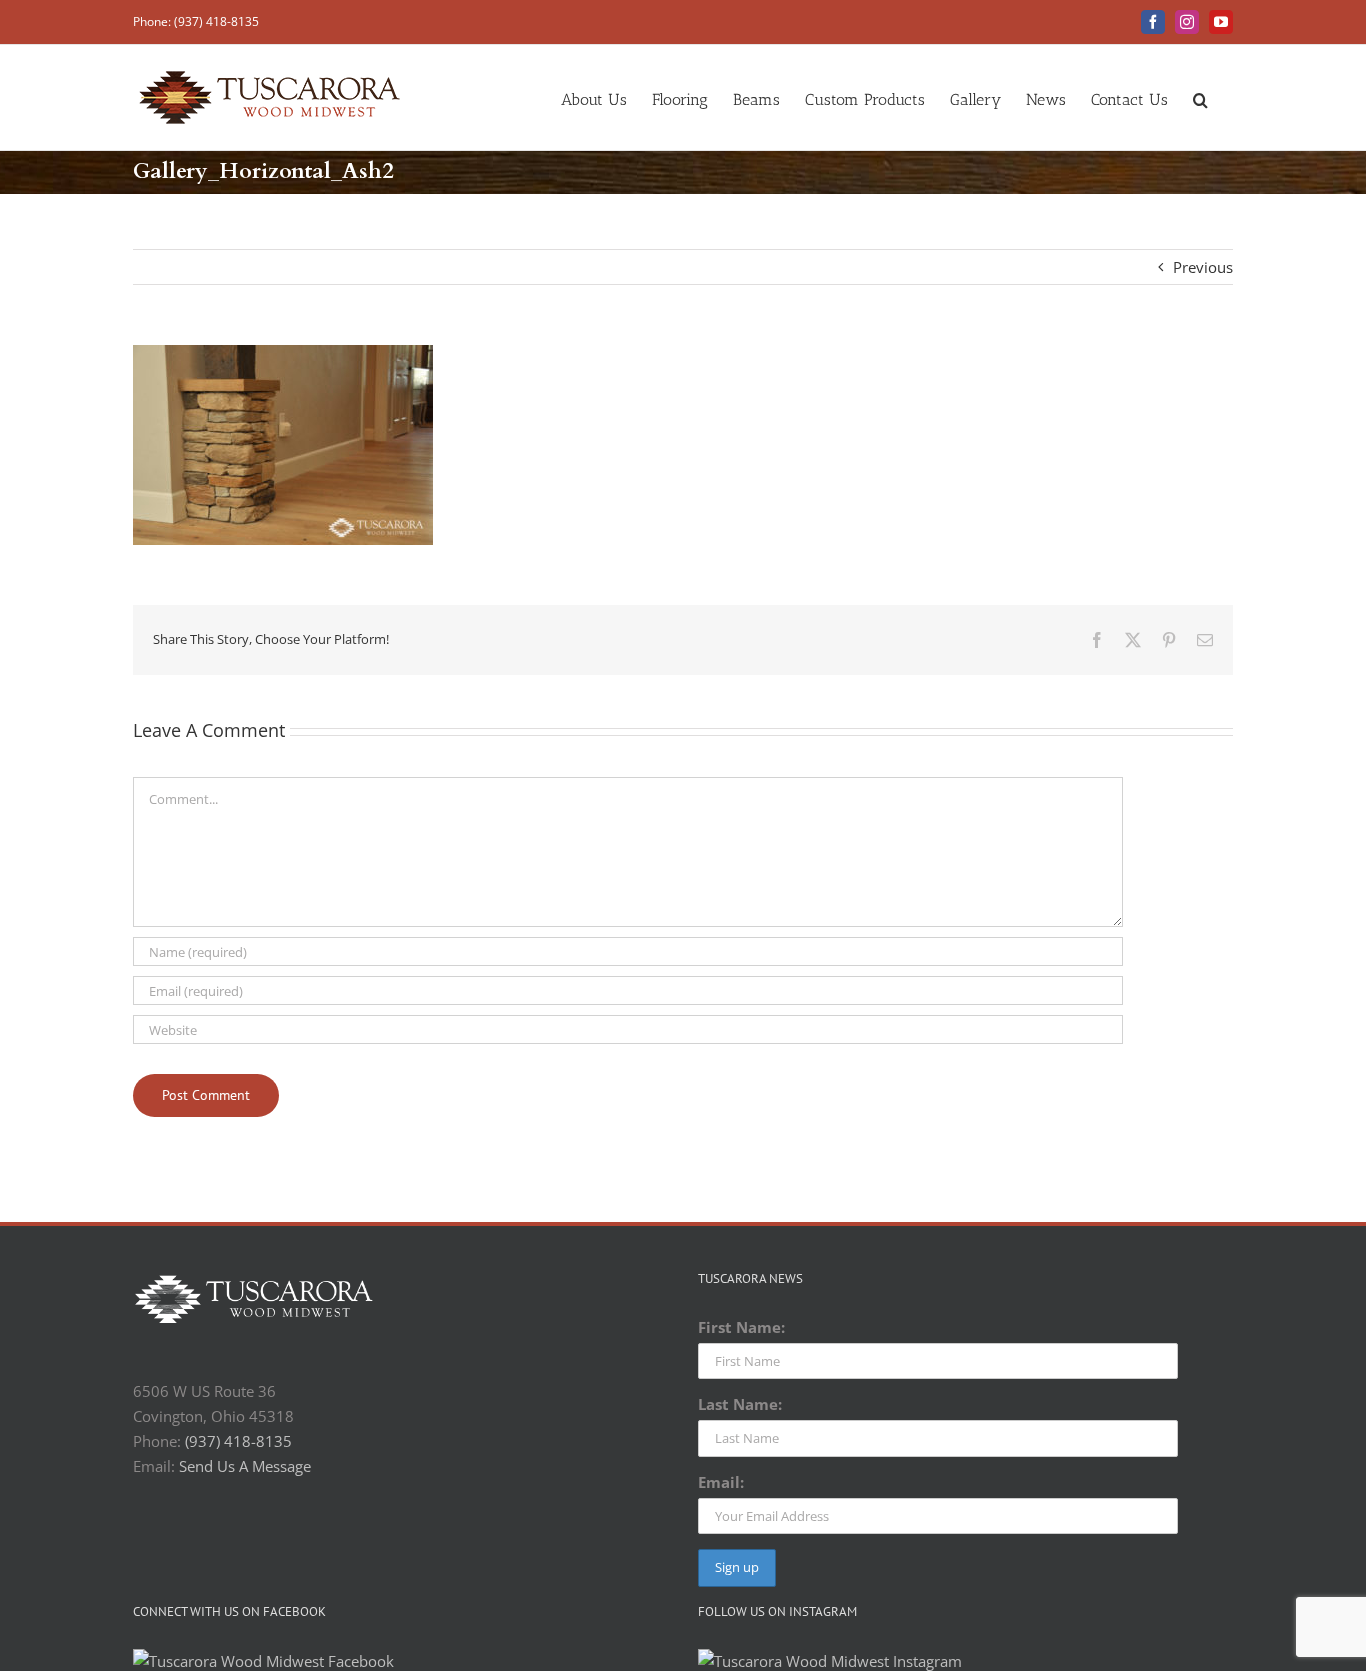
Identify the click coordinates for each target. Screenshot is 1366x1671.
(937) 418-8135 (238, 1441)
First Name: (741, 1327)
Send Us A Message (245, 1466)
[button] (1200, 97)
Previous (1203, 267)
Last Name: (740, 1404)
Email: (721, 1482)
